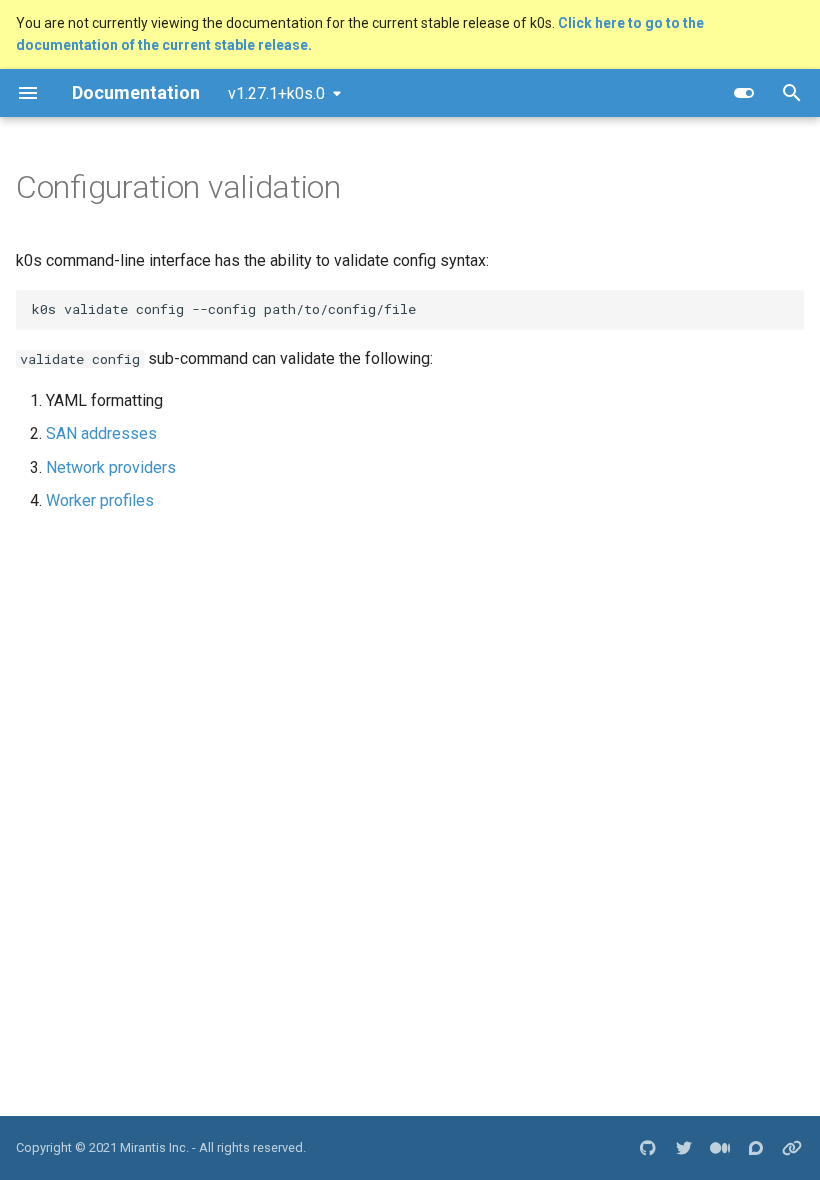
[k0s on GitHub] (648, 1148)
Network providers (111, 467)
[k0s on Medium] (720, 1148)
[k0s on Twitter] (684, 1148)
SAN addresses (101, 433)
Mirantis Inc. (154, 1147)
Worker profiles (100, 500)
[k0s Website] (792, 1148)
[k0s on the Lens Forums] (756, 1148)
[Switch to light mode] (744, 93)
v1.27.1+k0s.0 (276, 93)
